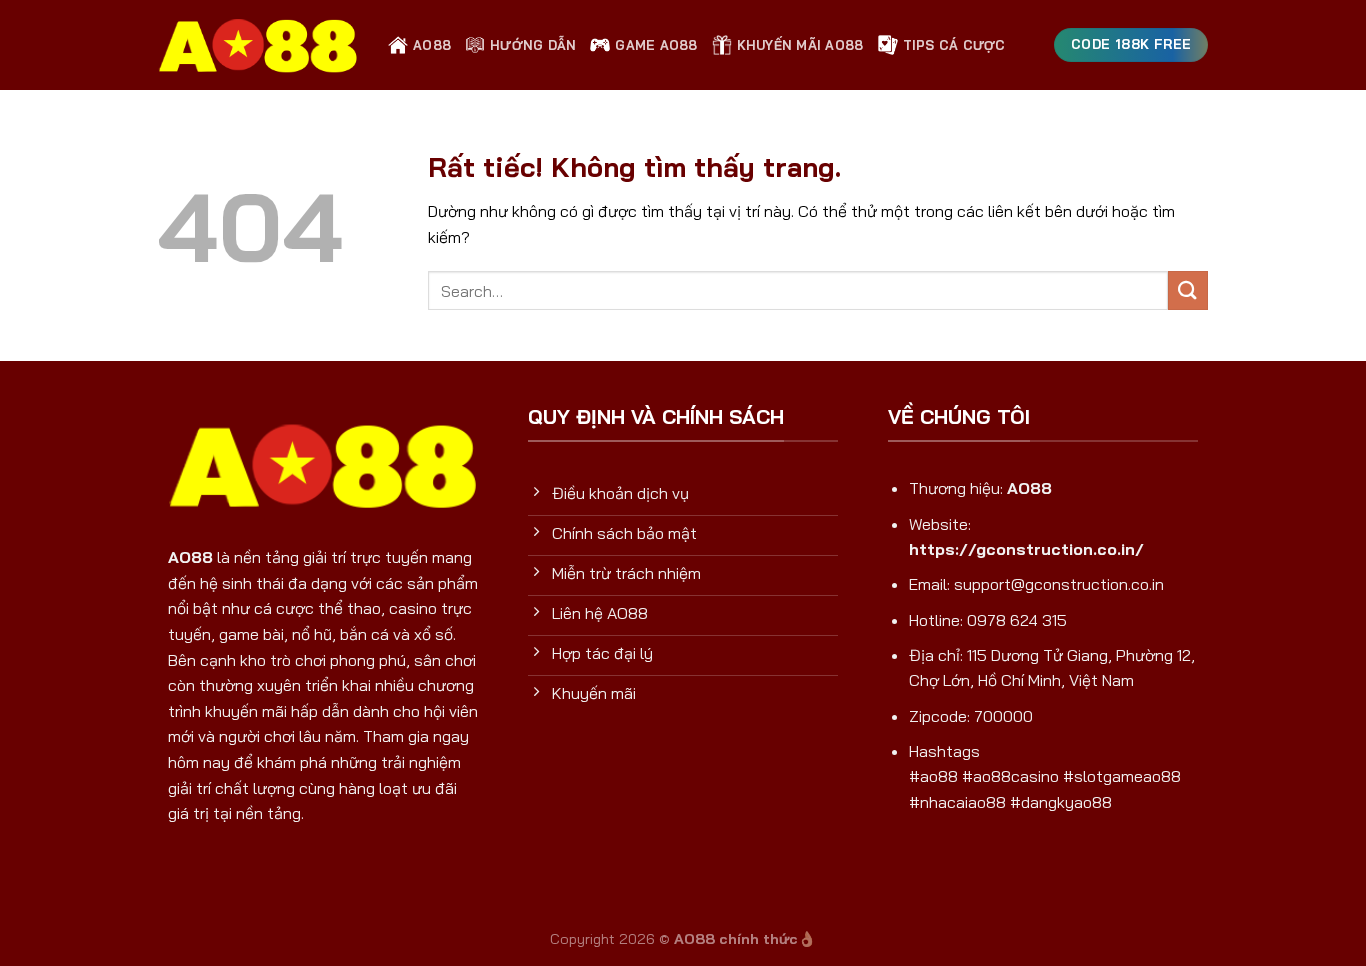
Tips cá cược (954, 45)
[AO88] (258, 45)
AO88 (432, 45)
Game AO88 (656, 45)
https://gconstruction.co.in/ (1026, 549)
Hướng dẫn (533, 45)
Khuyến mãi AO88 (800, 45)
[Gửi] (1188, 290)
